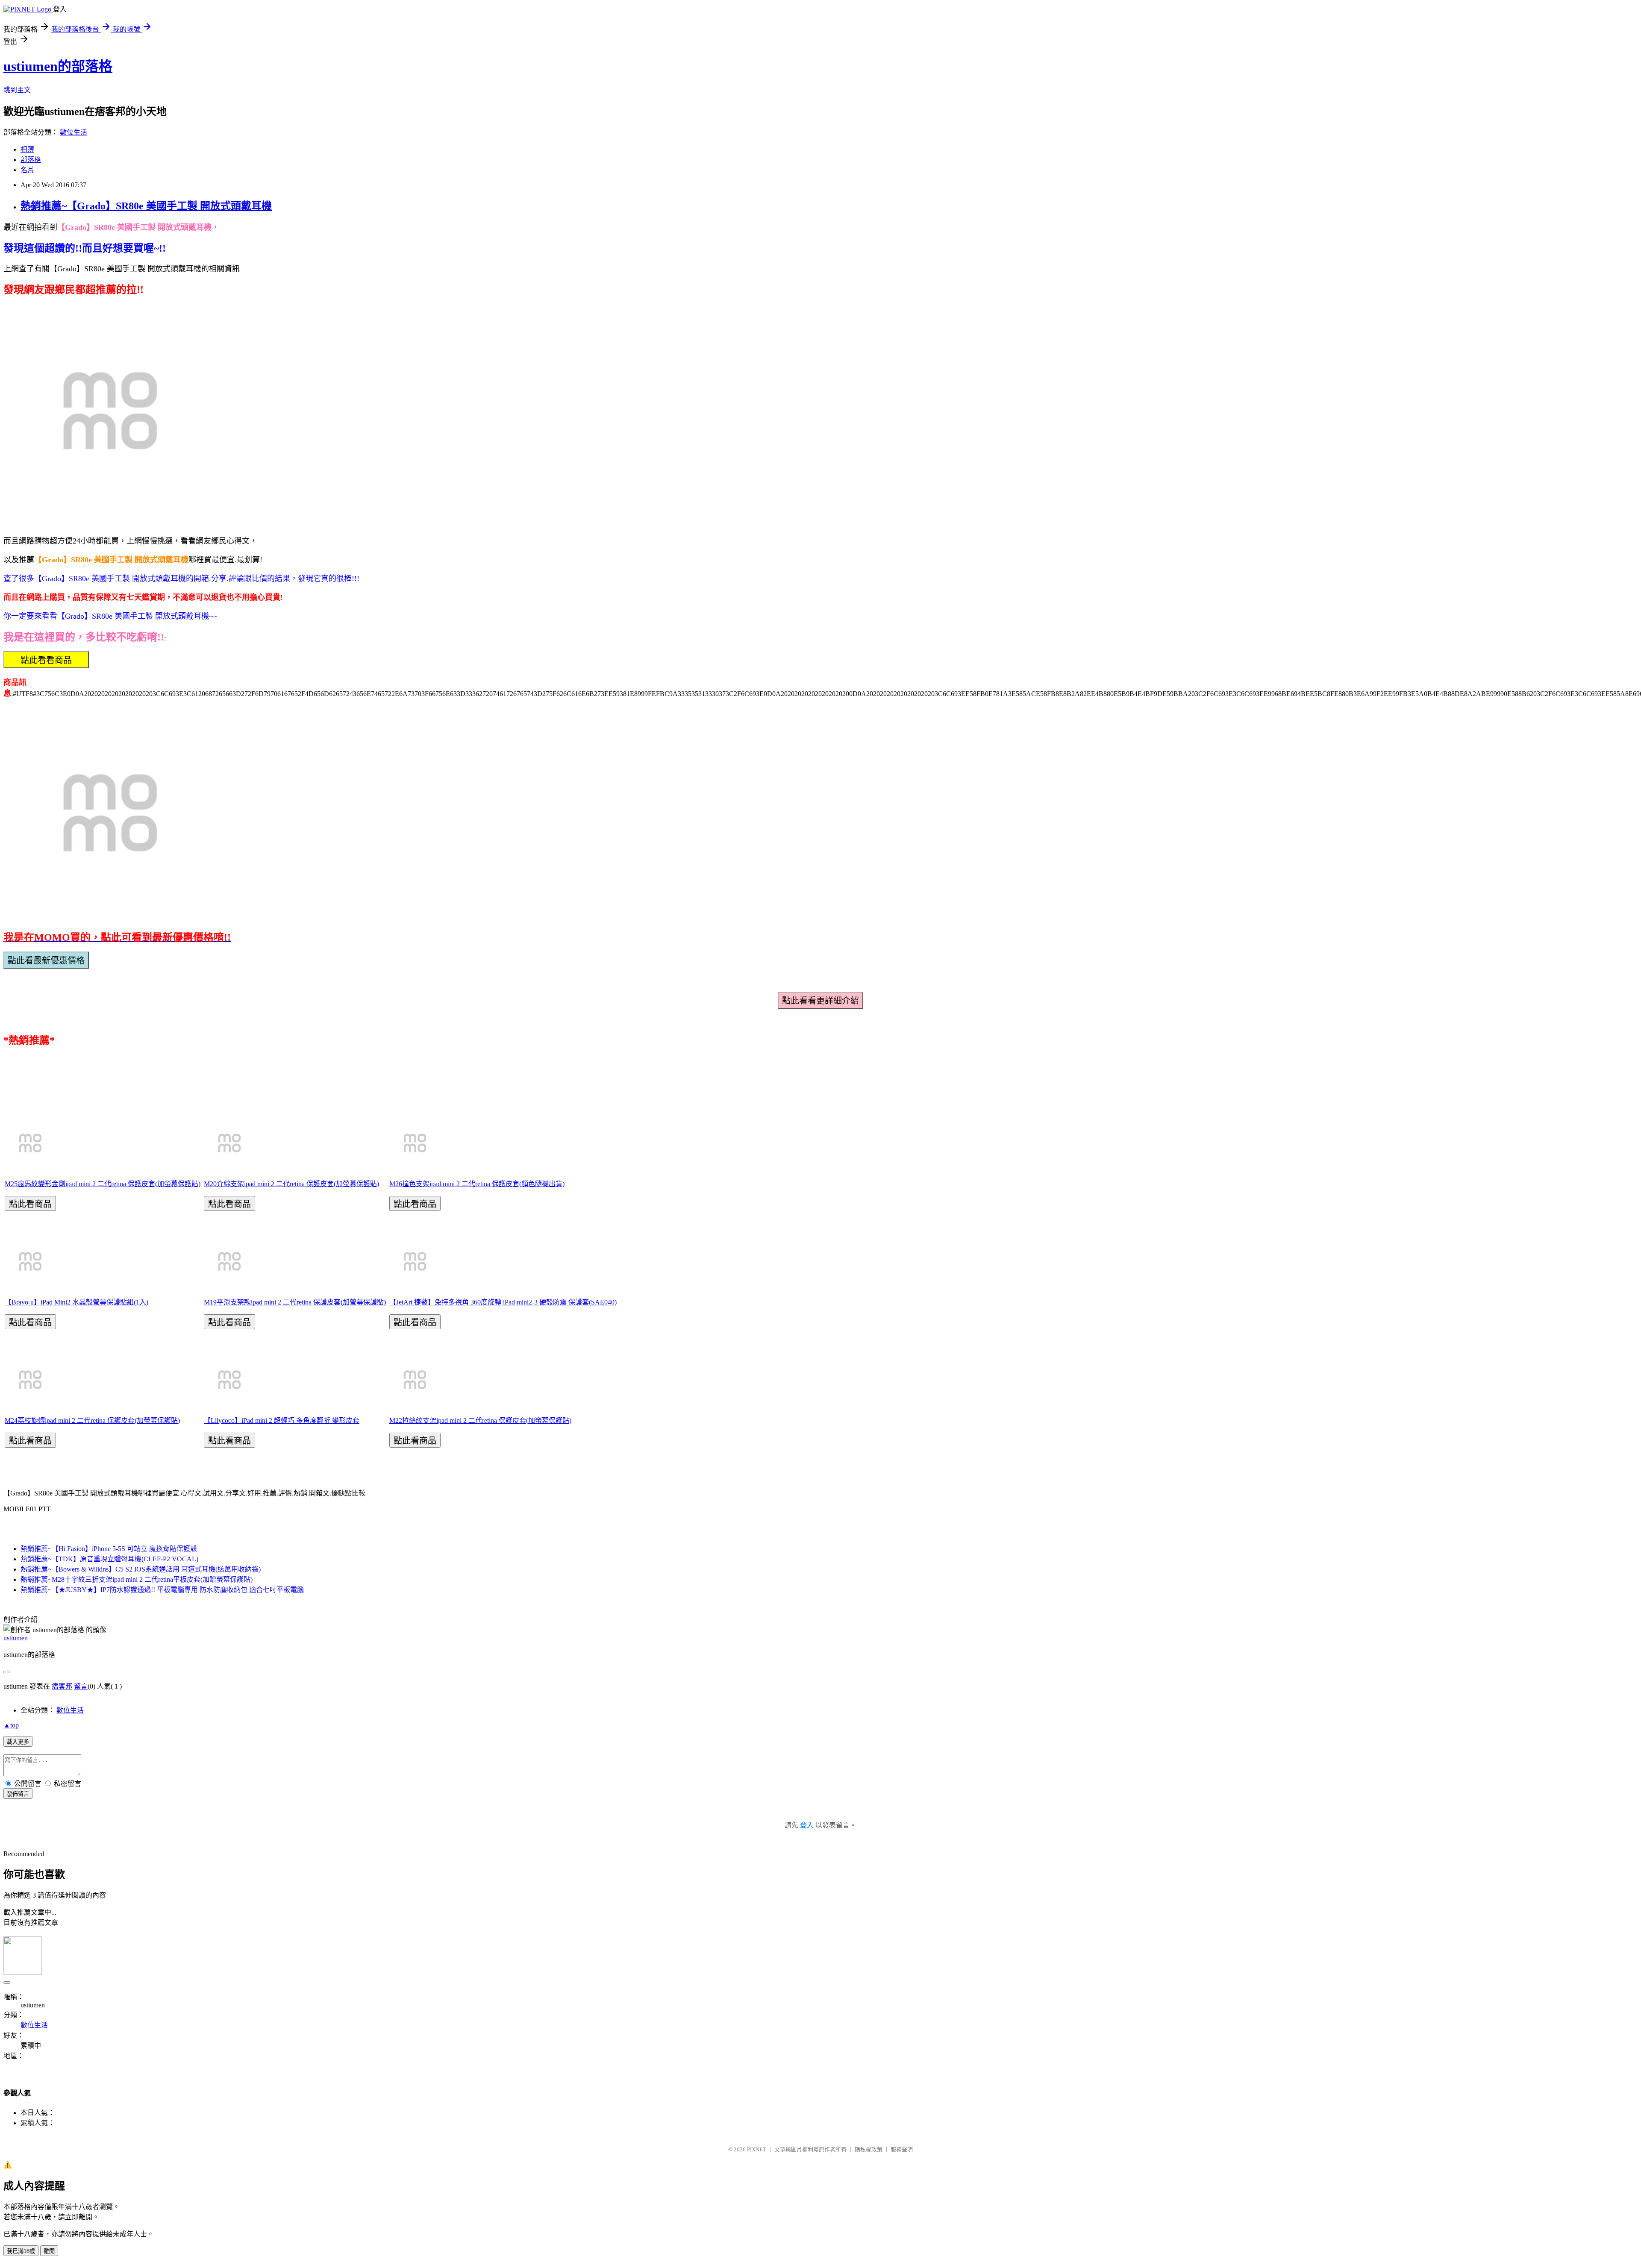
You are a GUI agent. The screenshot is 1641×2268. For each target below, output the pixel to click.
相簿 (27, 149)
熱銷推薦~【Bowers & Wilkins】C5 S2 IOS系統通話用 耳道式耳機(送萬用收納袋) (141, 1569)
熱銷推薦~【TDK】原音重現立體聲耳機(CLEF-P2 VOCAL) (109, 1559)
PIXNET (757, 2149)
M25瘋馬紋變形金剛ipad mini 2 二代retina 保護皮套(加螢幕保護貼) (103, 1184)
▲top (11, 1725)
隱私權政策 (869, 2149)
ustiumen (16, 1638)
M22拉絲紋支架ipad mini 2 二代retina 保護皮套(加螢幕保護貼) (480, 1420)
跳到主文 (17, 90)
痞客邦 (62, 1686)
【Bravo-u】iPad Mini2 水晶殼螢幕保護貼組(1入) (76, 1302)
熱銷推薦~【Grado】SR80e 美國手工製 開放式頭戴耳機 (146, 206)
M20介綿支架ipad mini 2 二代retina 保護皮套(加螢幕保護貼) (291, 1184)
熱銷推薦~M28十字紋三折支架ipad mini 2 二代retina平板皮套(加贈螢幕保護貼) (137, 1579)
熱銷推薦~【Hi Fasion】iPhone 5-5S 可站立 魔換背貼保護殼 (109, 1549)
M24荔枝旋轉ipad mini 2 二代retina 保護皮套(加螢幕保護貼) (92, 1420)
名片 (27, 170)
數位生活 (74, 132)
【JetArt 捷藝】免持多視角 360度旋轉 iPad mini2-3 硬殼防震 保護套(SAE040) (503, 1302)
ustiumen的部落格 (58, 66)
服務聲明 (902, 2149)
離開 (49, 2251)
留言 (81, 1686)
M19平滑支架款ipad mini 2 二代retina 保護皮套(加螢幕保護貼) (295, 1302)
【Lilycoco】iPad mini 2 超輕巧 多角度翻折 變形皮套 (282, 1420)
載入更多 (18, 1742)
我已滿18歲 (21, 2251)
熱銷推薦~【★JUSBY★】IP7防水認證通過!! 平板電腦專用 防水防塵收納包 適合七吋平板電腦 (162, 1590)
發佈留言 (18, 1794)
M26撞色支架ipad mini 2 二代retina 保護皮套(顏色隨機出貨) (477, 1184)
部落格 (31, 160)
